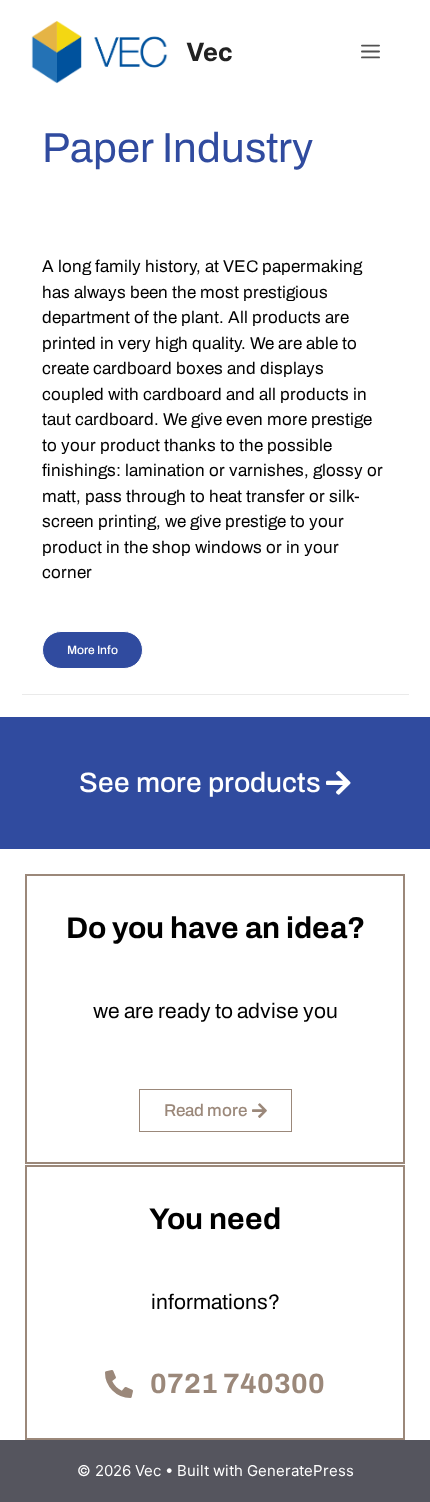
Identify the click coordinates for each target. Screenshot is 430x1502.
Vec (209, 52)
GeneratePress (300, 1470)
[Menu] (370, 52)
